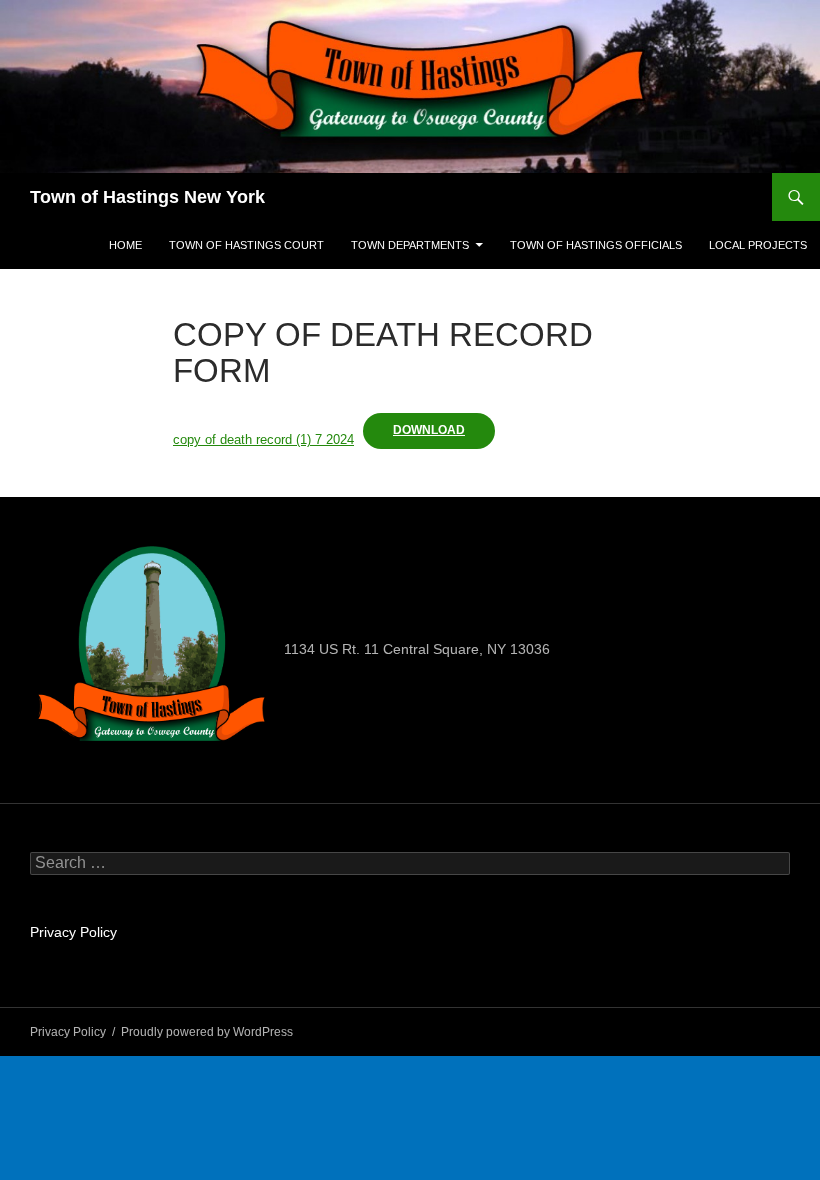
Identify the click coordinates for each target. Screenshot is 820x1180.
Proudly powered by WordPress (207, 1032)
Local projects (758, 245)
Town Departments (410, 245)
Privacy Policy (73, 932)
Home (125, 245)
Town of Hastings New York (147, 197)
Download (429, 430)
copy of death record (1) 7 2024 (263, 439)
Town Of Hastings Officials (596, 245)
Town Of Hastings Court (246, 245)
